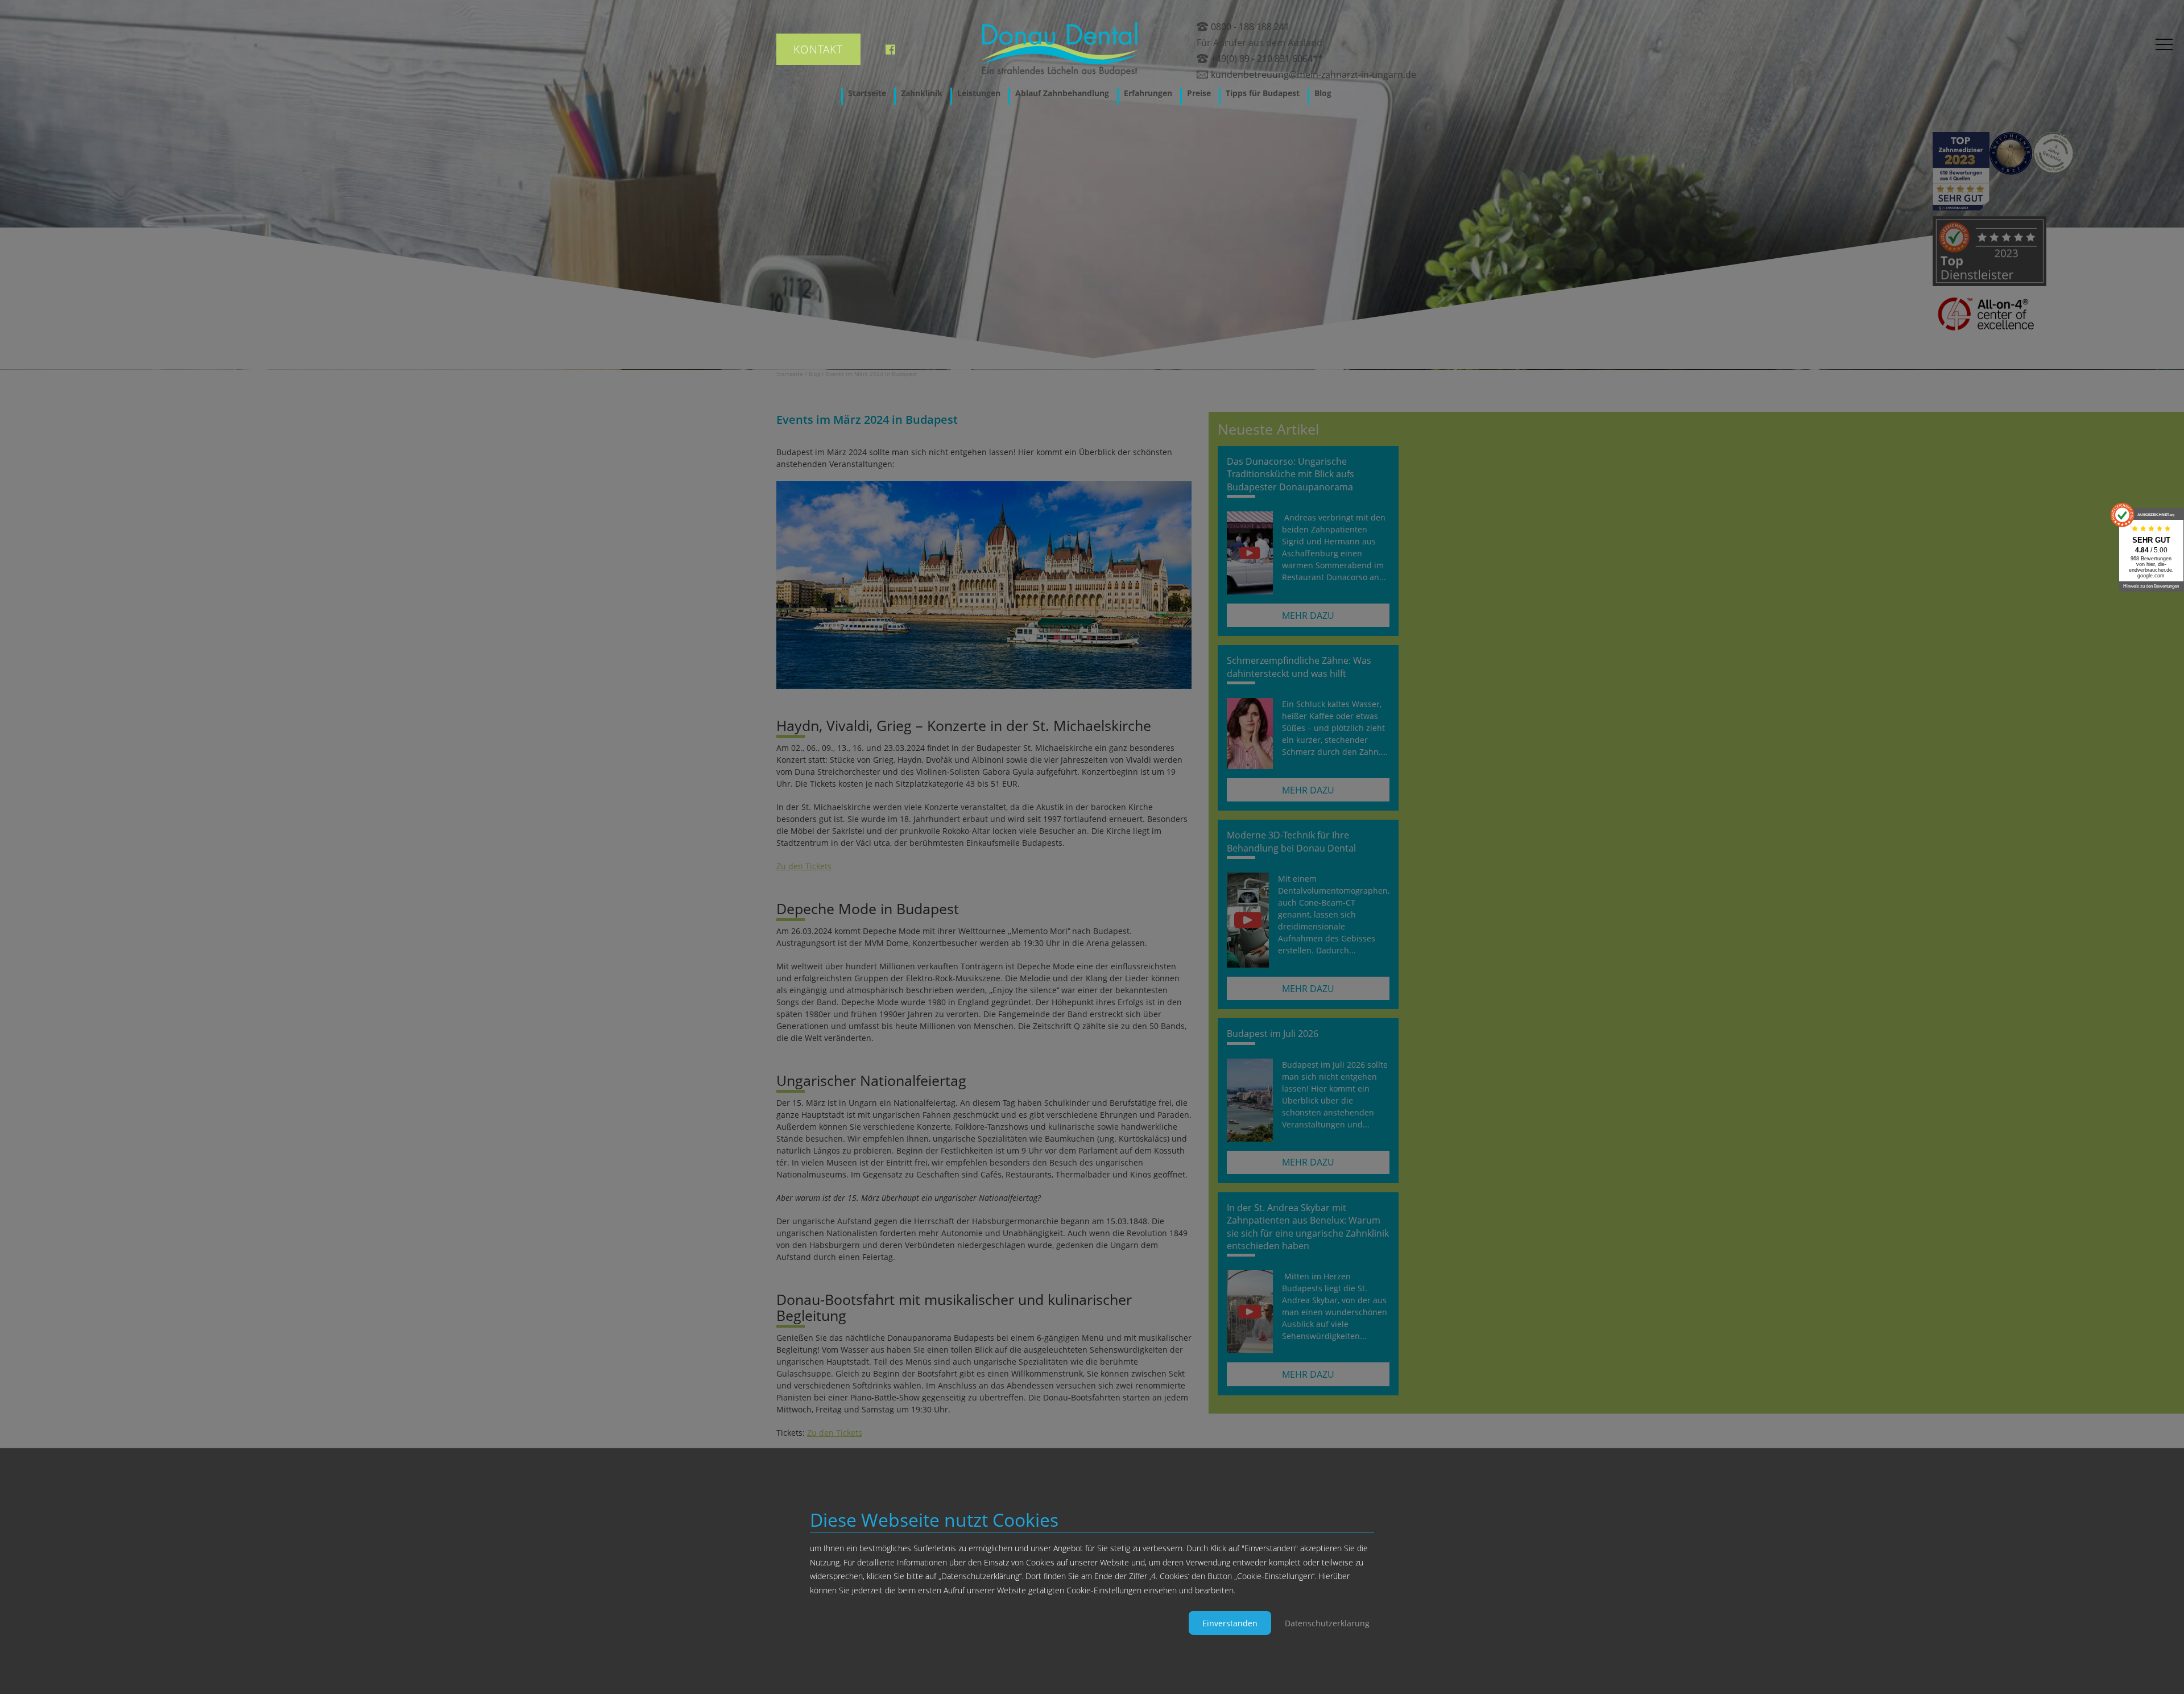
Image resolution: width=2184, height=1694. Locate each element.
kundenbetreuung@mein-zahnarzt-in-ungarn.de (1314, 75)
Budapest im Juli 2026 (1273, 1034)
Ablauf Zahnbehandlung (1062, 93)
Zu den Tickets (804, 866)
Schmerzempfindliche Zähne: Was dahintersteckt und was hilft (1299, 667)
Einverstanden (1230, 1623)
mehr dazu (1308, 615)
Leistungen (979, 93)
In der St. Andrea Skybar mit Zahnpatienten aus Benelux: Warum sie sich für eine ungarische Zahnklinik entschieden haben (1308, 1227)
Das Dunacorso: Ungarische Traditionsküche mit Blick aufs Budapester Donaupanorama (1290, 474)
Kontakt (818, 49)
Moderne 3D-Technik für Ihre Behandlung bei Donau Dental (1291, 841)
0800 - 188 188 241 (1250, 27)
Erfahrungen (1148, 93)
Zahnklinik (922, 93)
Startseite (867, 93)
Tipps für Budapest (1263, 93)
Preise (1199, 93)
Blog (1323, 93)
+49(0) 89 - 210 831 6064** (1267, 59)
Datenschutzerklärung (1327, 1623)
